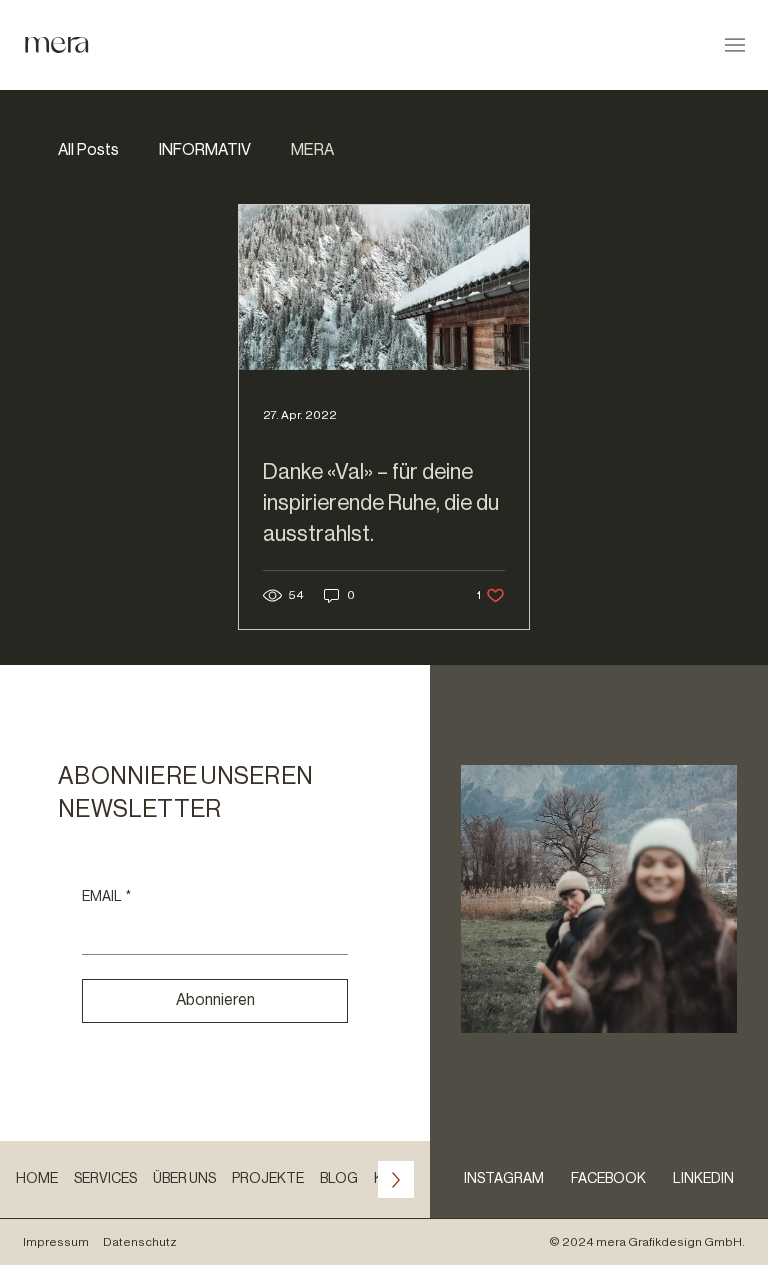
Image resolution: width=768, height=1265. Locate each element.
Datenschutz (140, 1242)
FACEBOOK (608, 1179)
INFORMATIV (205, 150)
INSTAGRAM (504, 1179)
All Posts (88, 150)
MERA (312, 150)
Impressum (56, 1242)
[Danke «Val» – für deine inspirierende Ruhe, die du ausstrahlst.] (384, 287)
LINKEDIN (703, 1179)
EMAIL (106, 897)
